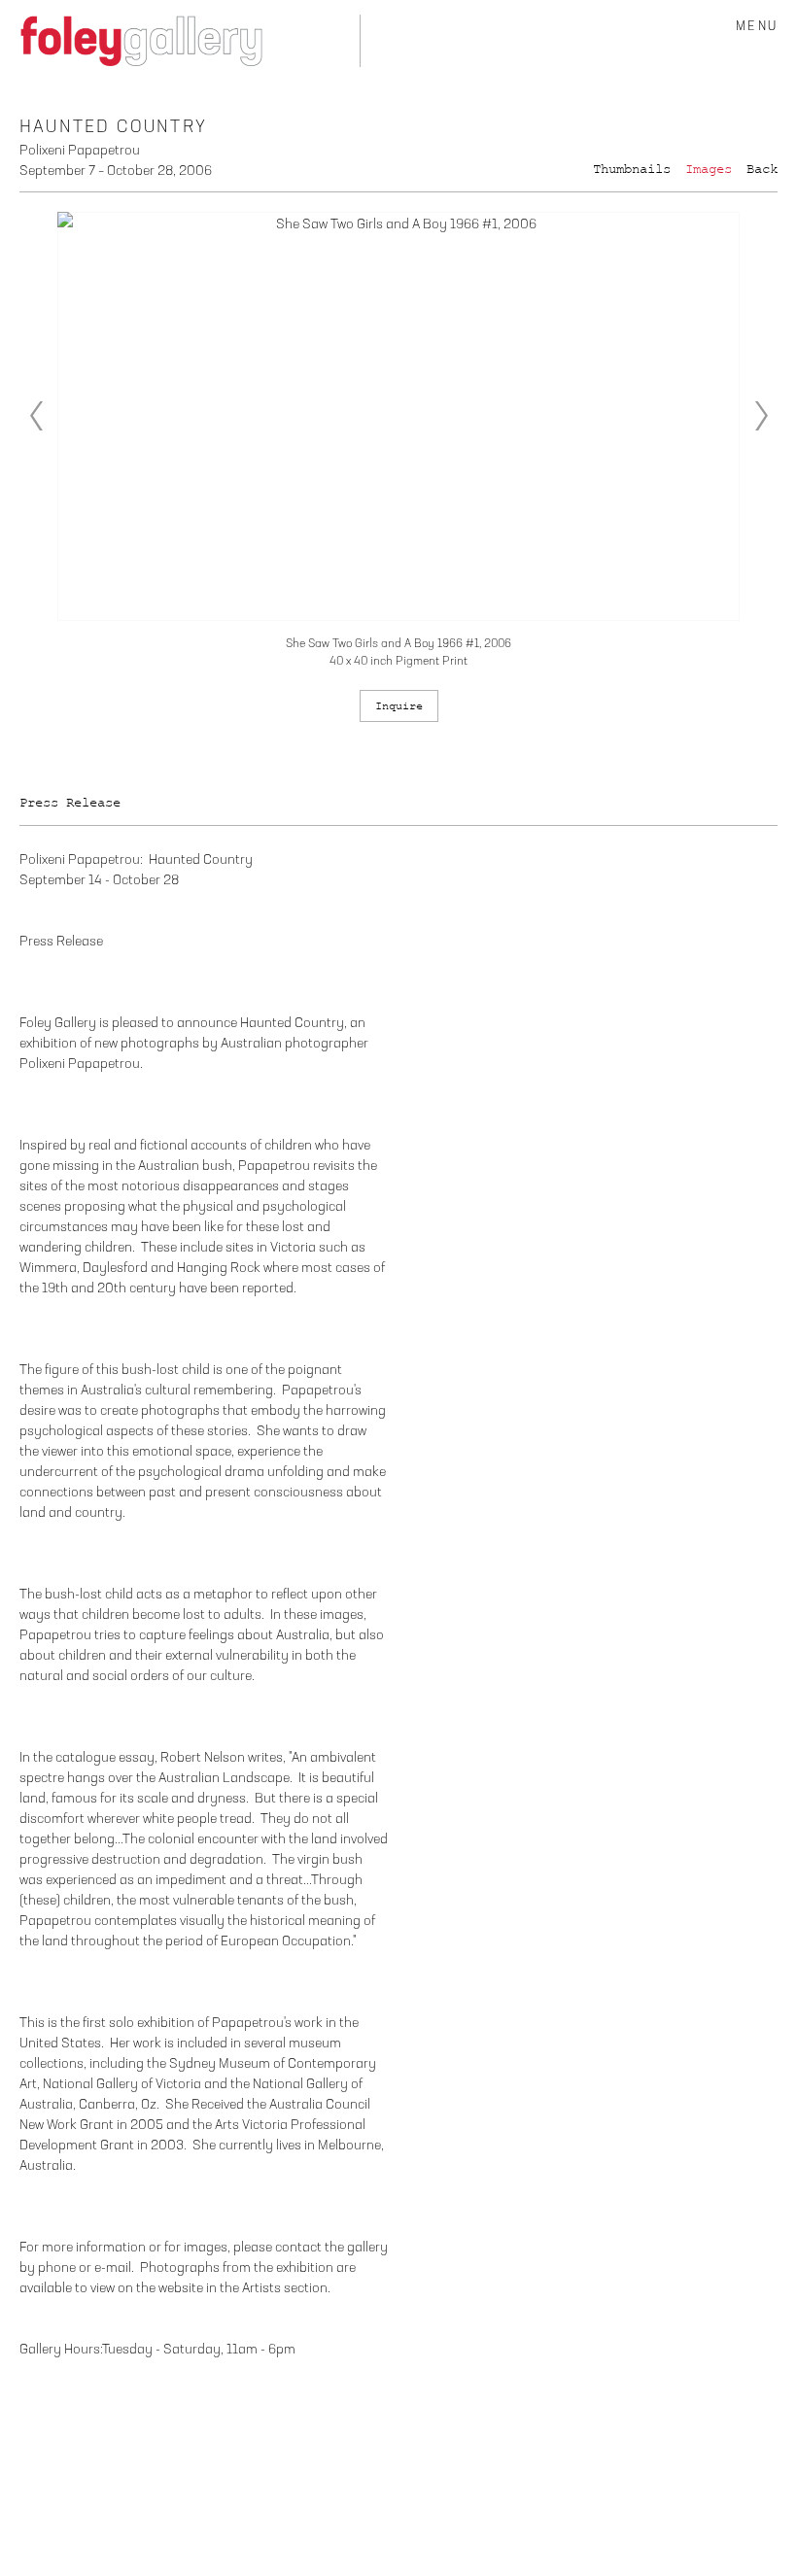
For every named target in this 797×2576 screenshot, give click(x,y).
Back (762, 169)
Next (761, 416)
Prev (36, 416)
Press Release (70, 803)
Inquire (399, 706)
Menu (757, 27)
